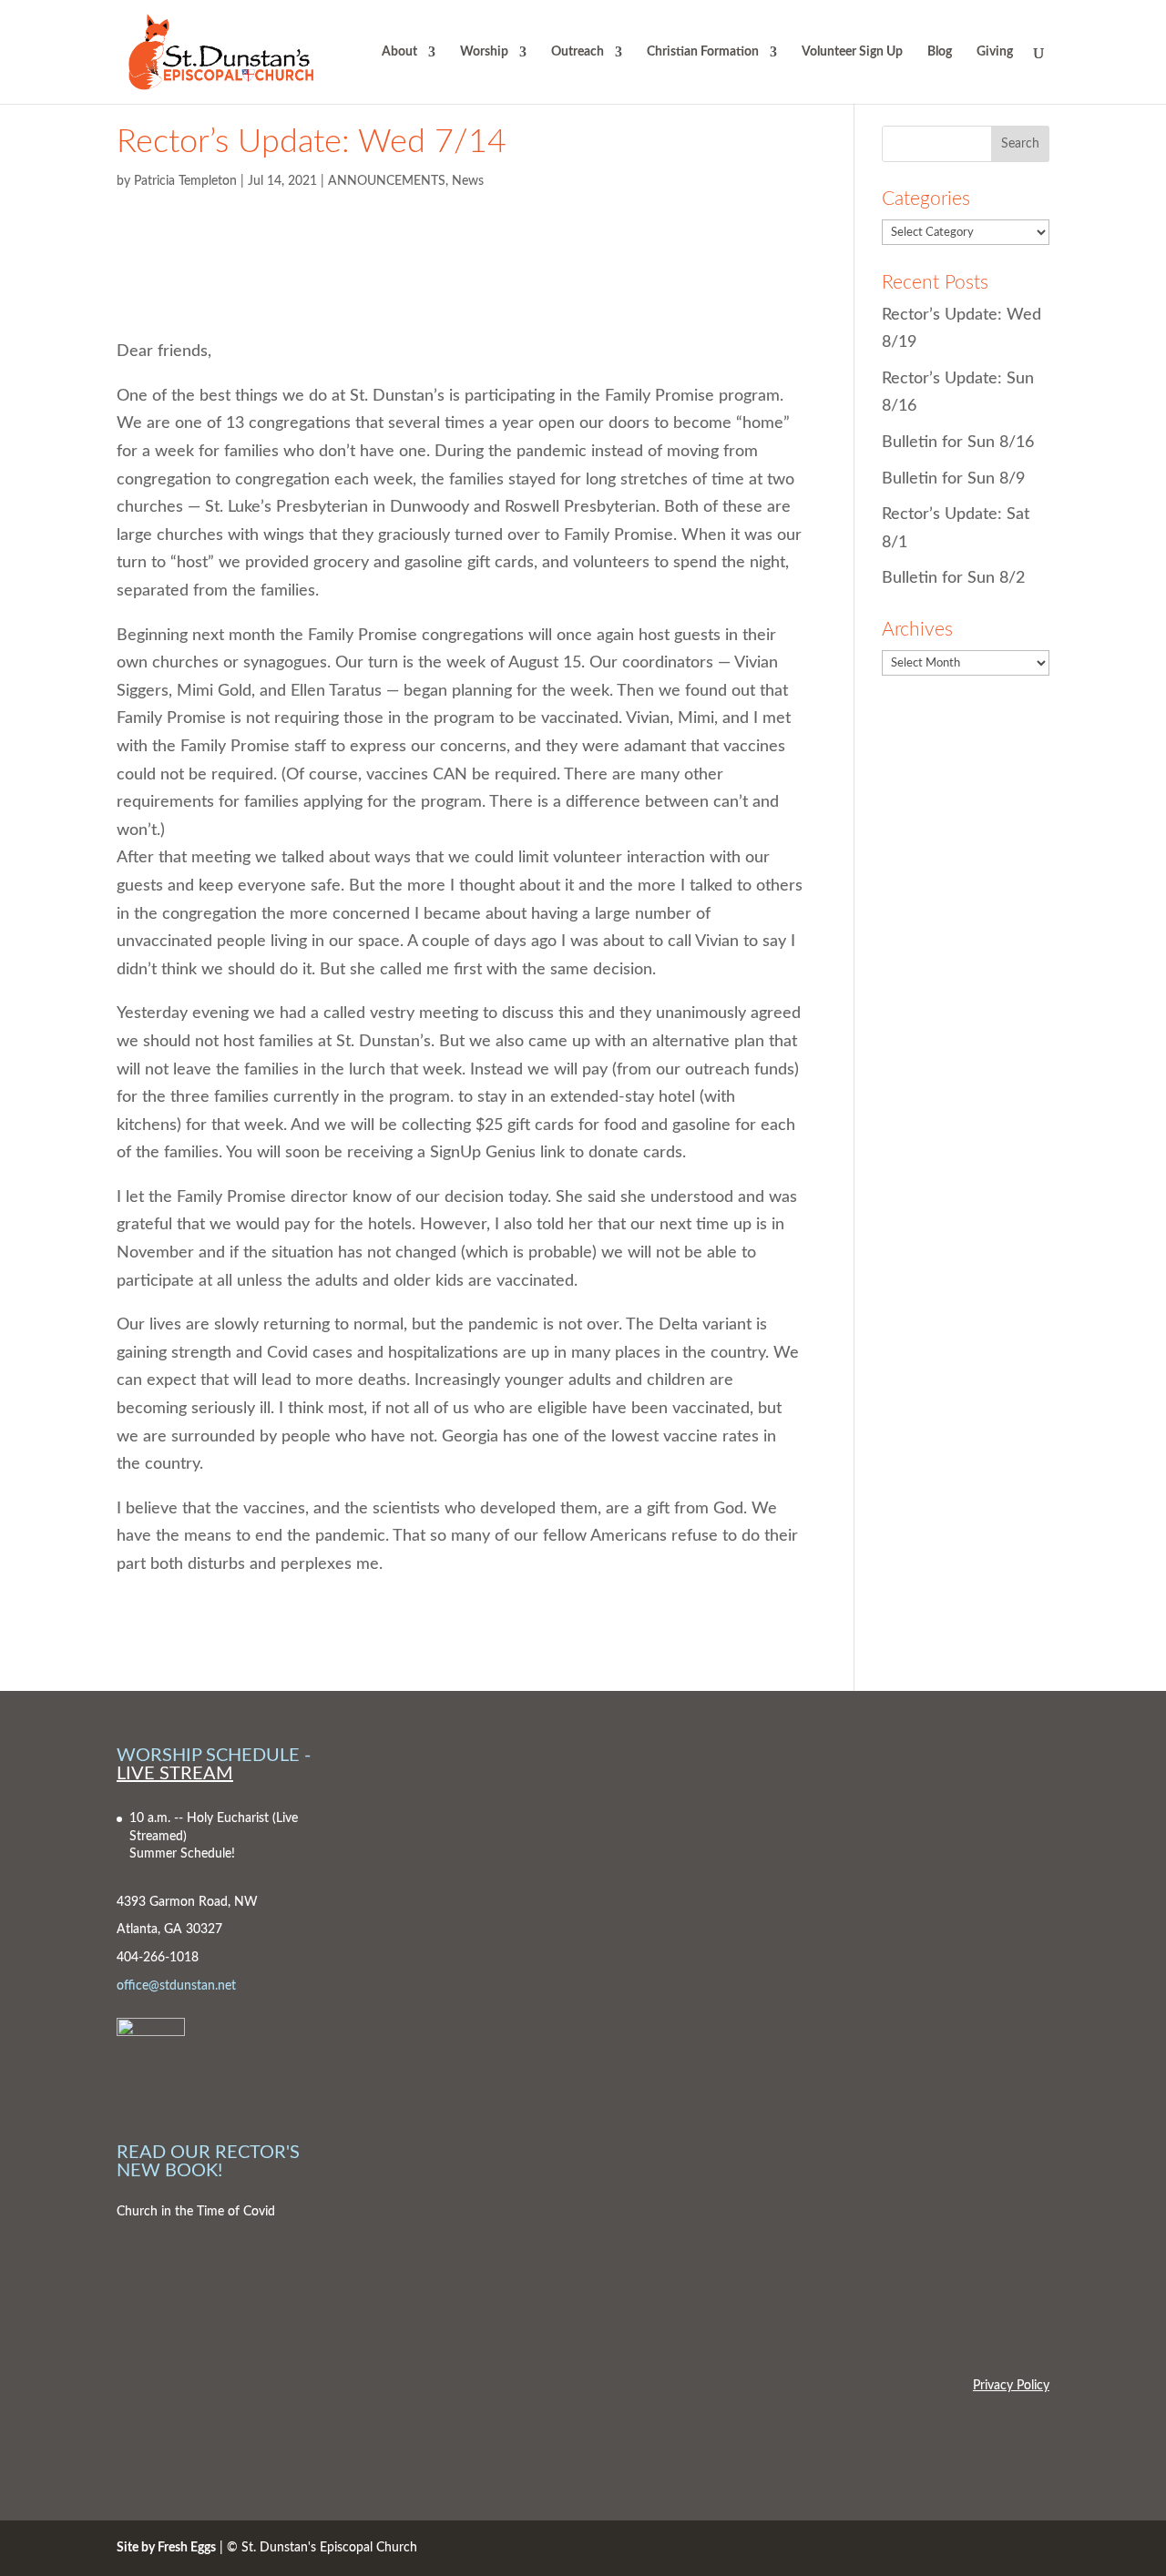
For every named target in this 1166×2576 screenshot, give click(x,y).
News (468, 181)
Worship (484, 52)
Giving (995, 52)
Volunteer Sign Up (852, 52)
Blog (940, 52)
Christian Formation (703, 52)
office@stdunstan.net (176, 1986)
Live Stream (175, 1774)
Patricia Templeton (185, 181)
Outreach (578, 52)
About (399, 52)
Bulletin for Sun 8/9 (953, 479)
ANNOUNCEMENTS (387, 181)
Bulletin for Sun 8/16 (958, 443)
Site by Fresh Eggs (166, 2548)
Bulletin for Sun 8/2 (953, 578)
